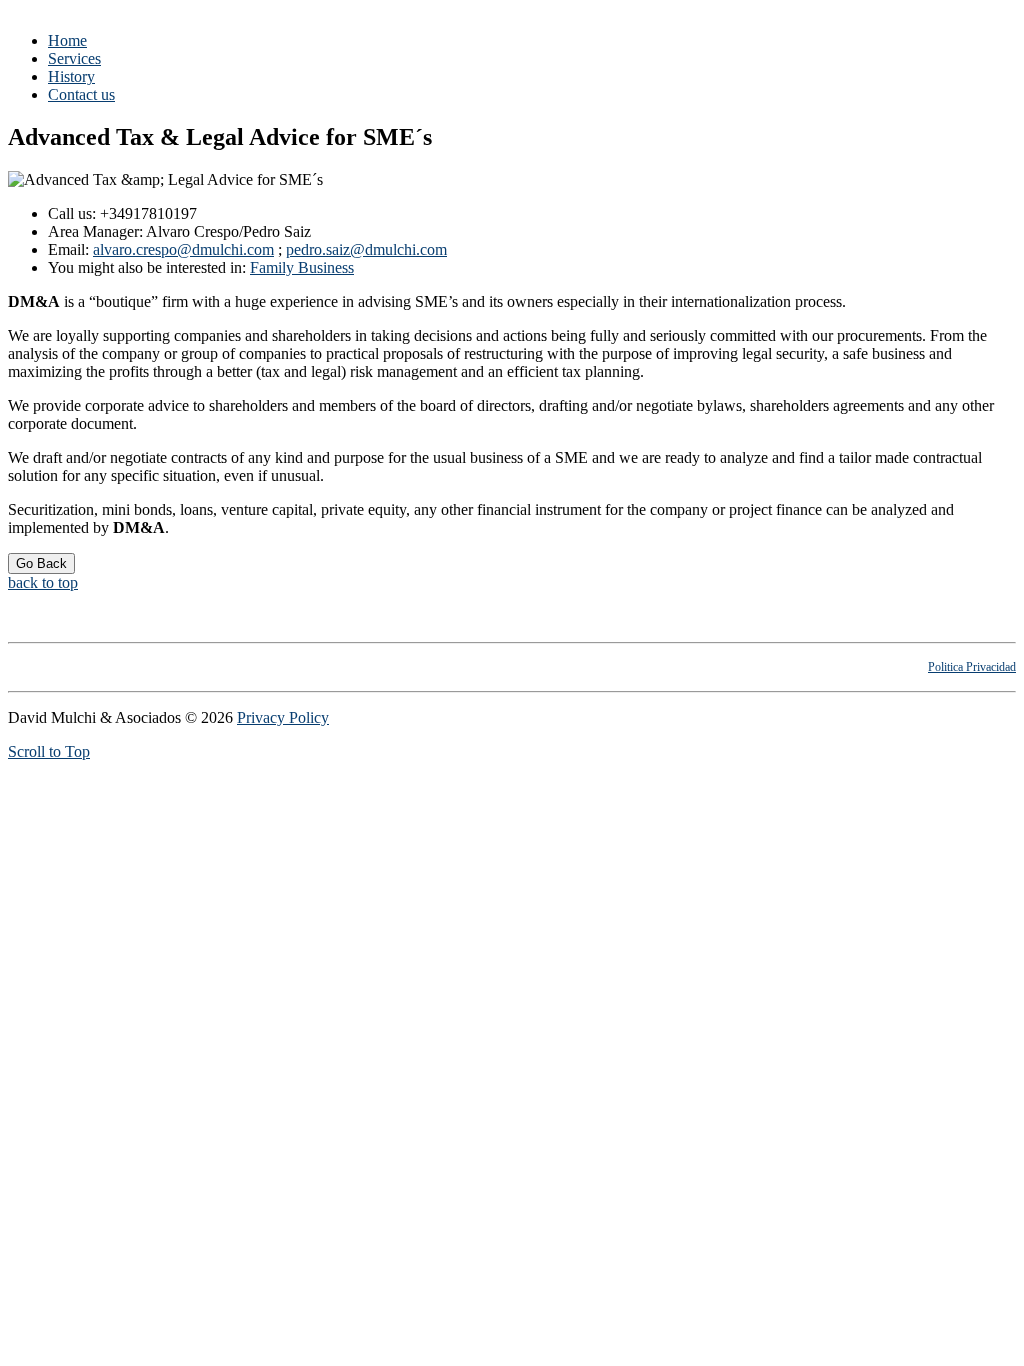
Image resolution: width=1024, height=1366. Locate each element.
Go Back (41, 563)
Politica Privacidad (972, 667)
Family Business (302, 267)
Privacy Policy (283, 717)
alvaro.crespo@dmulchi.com (183, 249)
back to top (43, 582)
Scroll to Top (49, 751)
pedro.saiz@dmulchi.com (366, 249)
